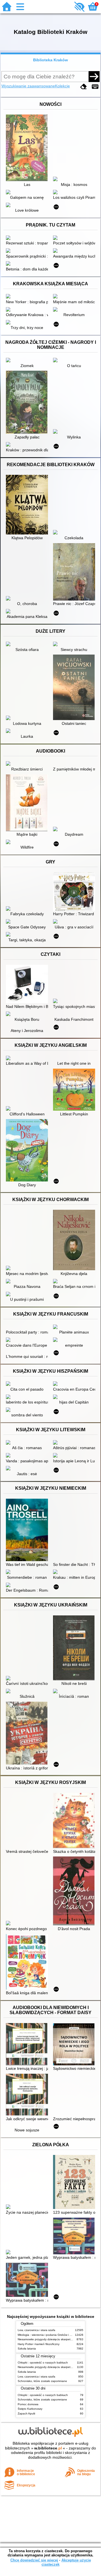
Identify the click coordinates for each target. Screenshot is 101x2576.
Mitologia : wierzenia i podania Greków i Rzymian (49, 2335)
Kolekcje (62, 86)
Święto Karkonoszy (30, 2409)
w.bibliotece (48, 2448)
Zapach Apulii (26, 2413)
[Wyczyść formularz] (84, 87)
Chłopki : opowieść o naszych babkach (43, 2363)
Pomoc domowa (28, 2404)
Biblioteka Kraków (50, 60)
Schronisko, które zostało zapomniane (42, 2381)
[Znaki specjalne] (95, 87)
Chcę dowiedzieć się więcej (34, 2560)
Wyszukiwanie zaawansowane (28, 86)
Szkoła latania (27, 2349)
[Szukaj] (94, 76)
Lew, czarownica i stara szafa (36, 2330)
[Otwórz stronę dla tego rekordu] (28, 148)
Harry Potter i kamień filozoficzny (39, 2344)
